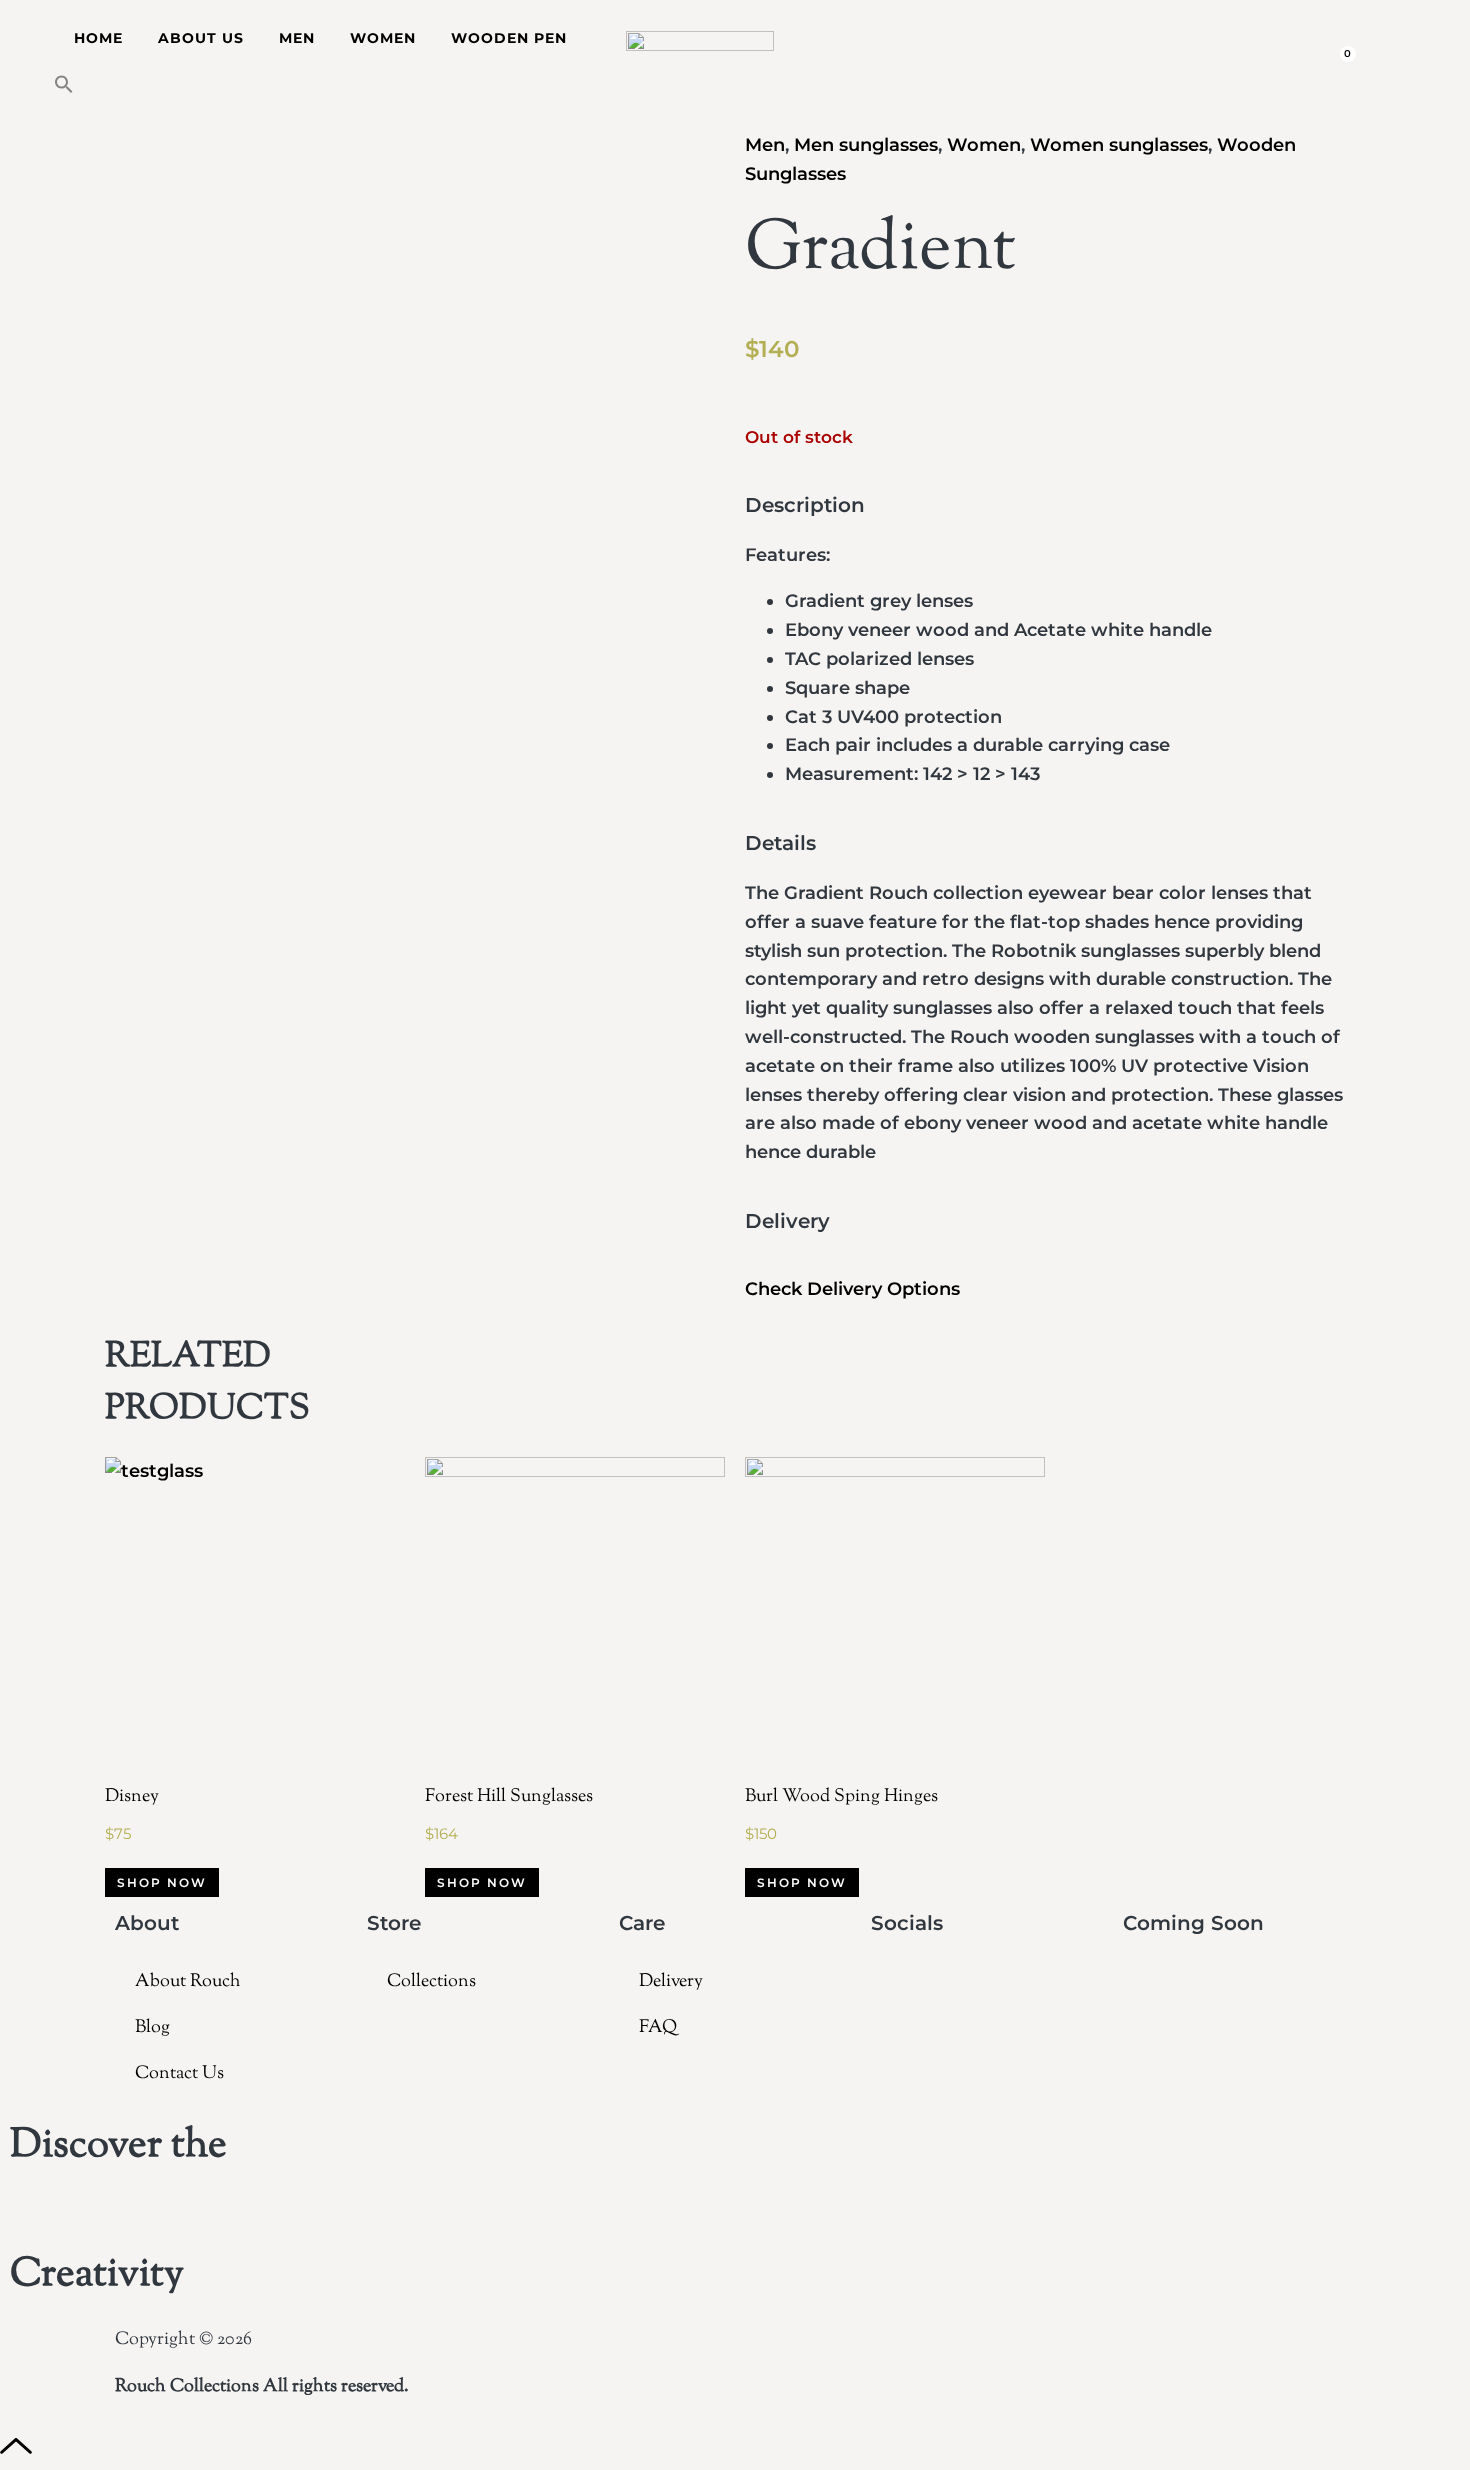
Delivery (671, 1982)
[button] (64, 84)
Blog (152, 2028)
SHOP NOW (162, 1882)
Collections (431, 1982)
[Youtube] (989, 1984)
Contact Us (179, 2074)
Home (98, 38)
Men (765, 145)
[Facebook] (942, 1984)
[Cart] (1342, 60)
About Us (201, 38)
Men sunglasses (866, 145)
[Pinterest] (1082, 1984)
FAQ (658, 2028)
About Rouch (188, 1982)
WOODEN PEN (509, 38)
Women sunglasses (1119, 145)
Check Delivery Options (852, 1289)
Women (984, 145)
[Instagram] (896, 1984)
